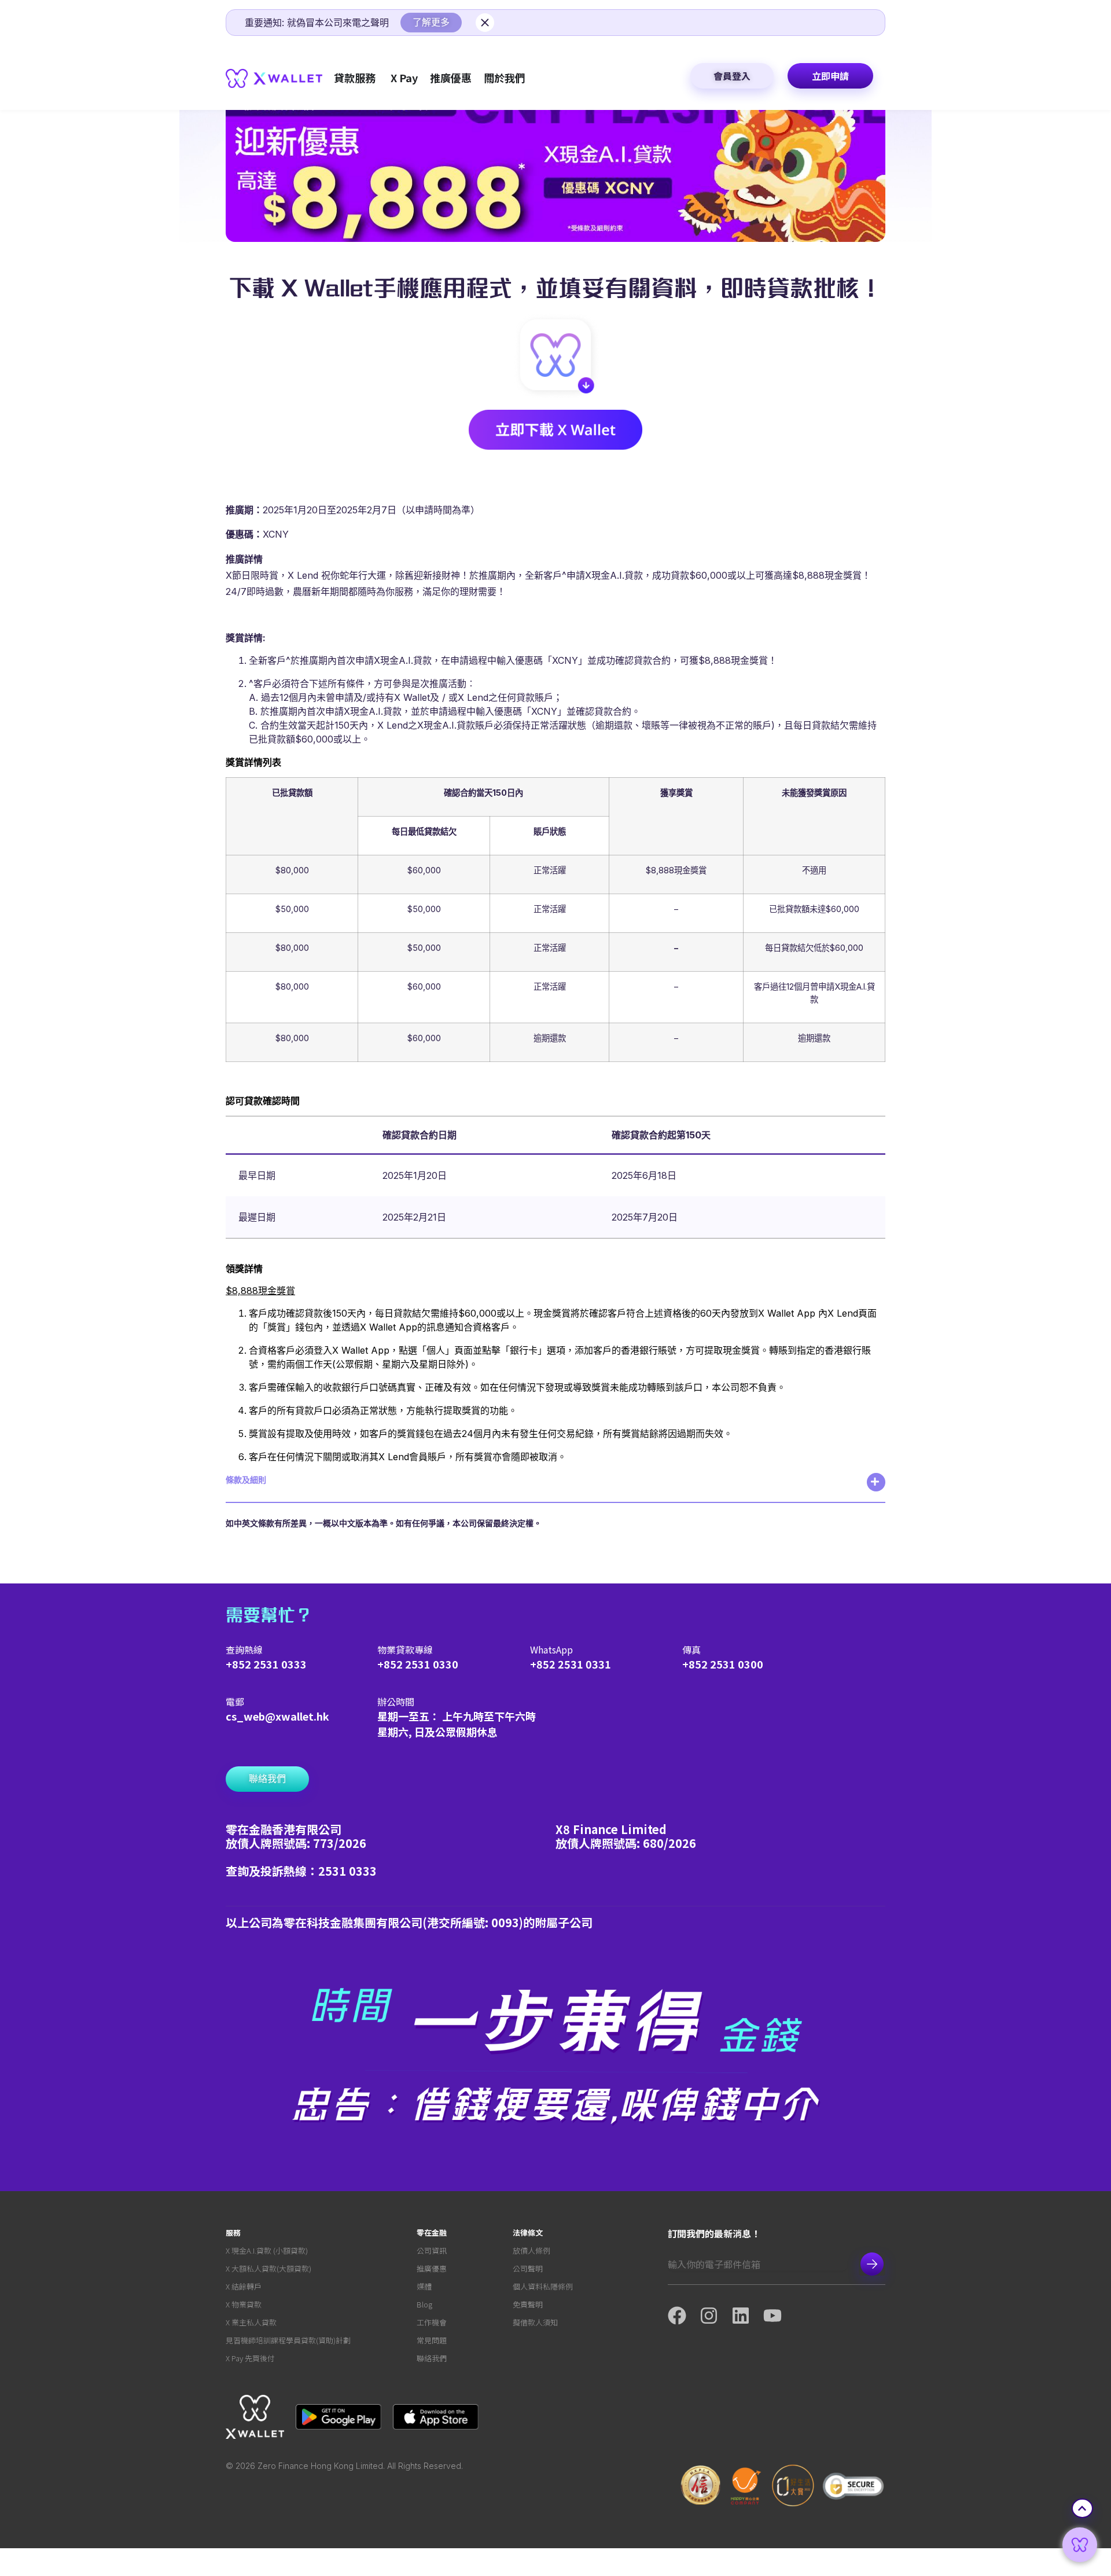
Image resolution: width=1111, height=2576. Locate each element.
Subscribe (872, 2264)
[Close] (485, 23)
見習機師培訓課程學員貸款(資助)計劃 (288, 2340)
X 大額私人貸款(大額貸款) (268, 2268)
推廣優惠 (432, 2268)
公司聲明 (528, 2268)
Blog (424, 2304)
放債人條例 (531, 2250)
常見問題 (432, 2340)
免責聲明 (528, 2304)
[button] (555, 1488)
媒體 (424, 2286)
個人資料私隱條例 (543, 2286)
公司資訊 (432, 2250)
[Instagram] (715, 2316)
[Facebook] (684, 2316)
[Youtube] (779, 2316)
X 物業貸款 (244, 2304)
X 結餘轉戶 (244, 2286)
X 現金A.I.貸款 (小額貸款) (267, 2250)
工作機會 (432, 2322)
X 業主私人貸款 (251, 2322)
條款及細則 (246, 1480)
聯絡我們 (432, 2358)
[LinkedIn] (747, 2316)
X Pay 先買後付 (250, 2358)
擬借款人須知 (535, 2322)
